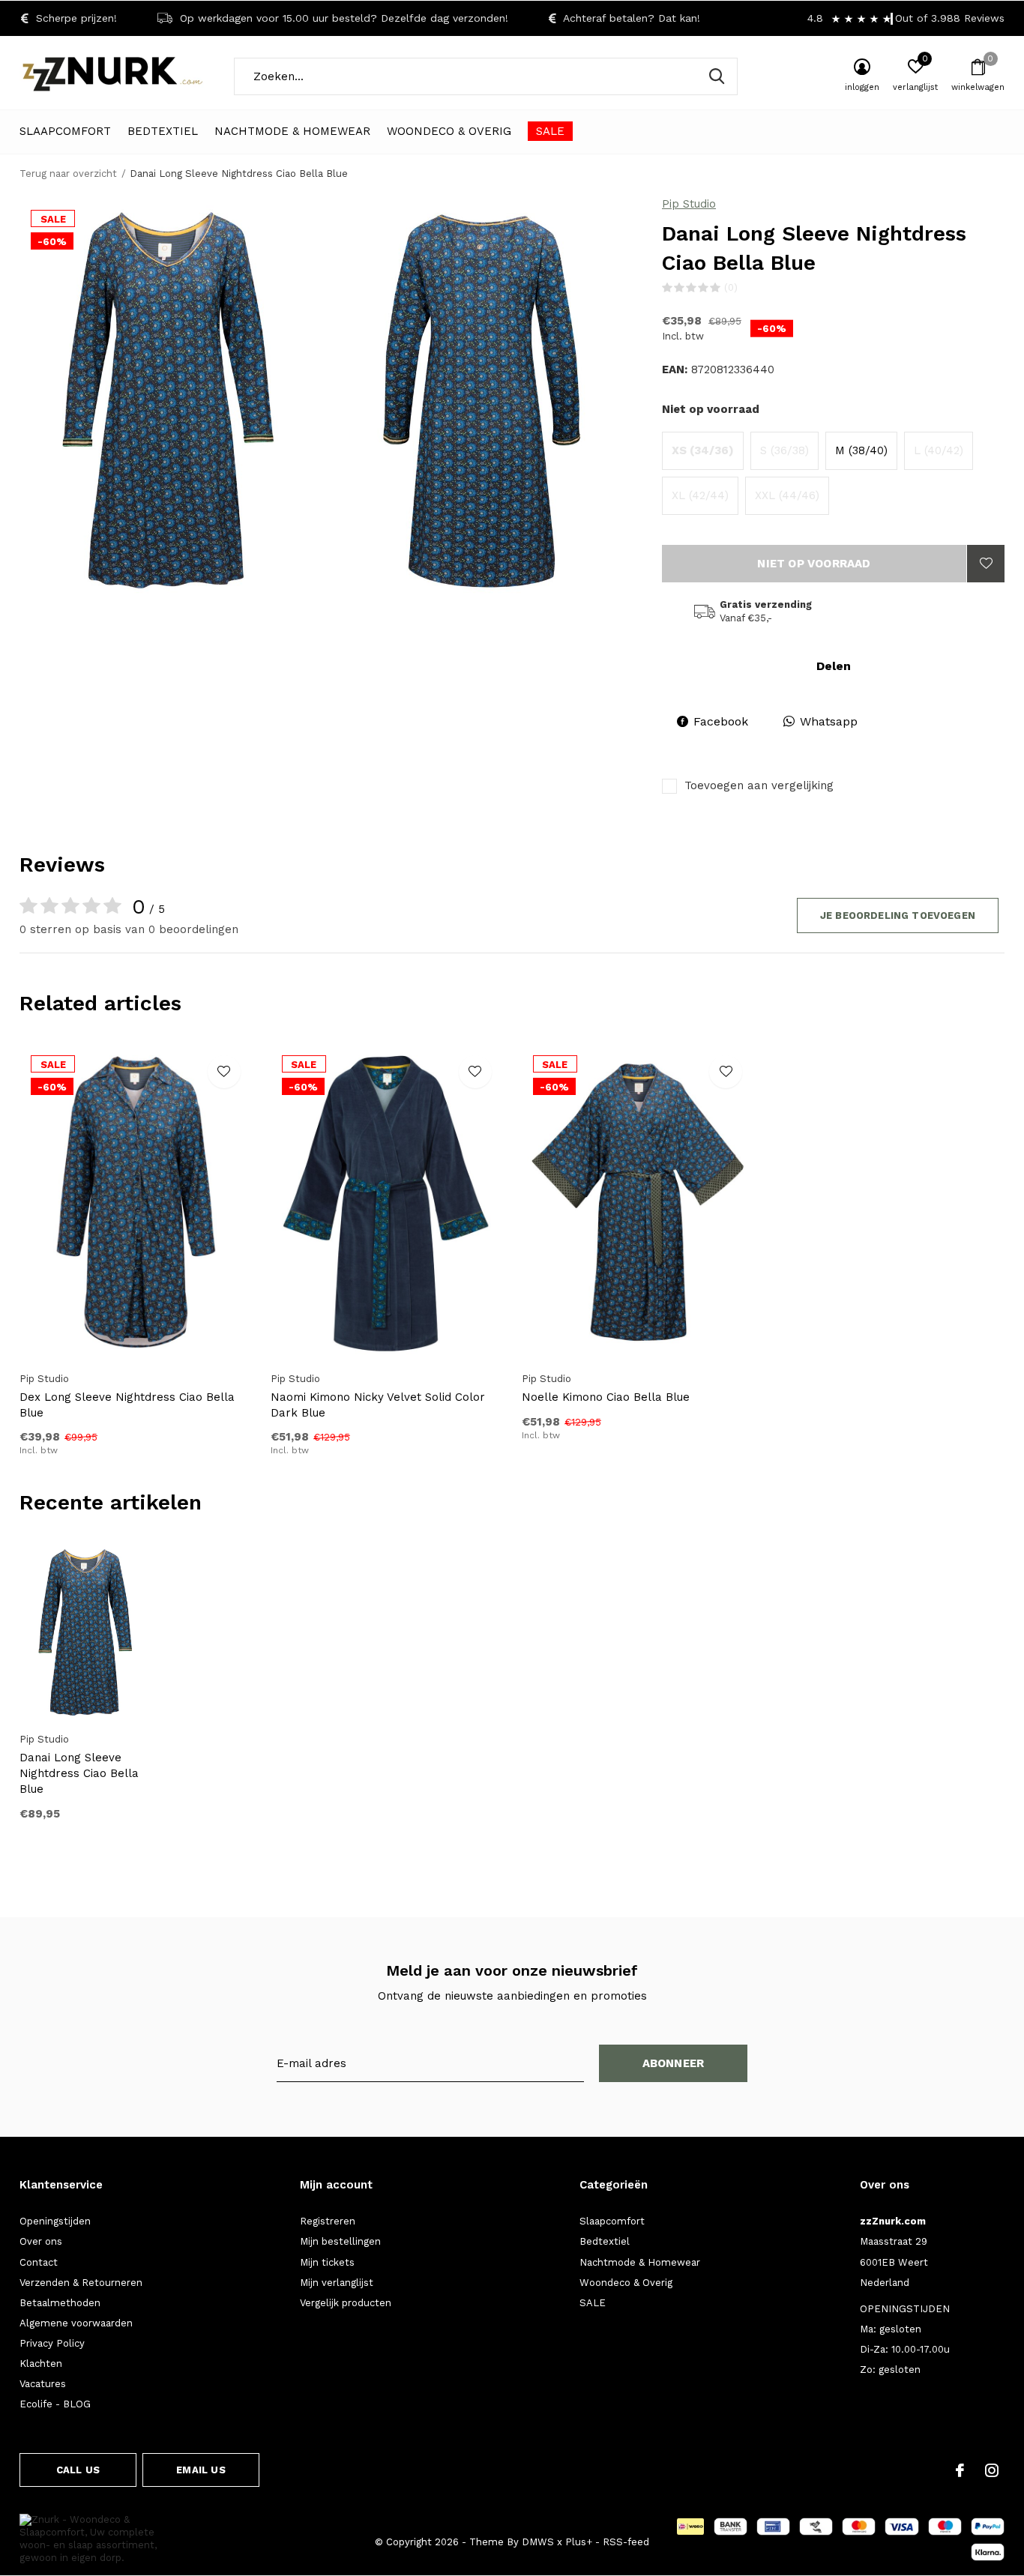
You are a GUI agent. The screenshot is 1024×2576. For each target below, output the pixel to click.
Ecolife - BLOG (55, 2404)
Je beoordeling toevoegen (898, 916)
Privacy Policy (52, 2343)
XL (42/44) (700, 495)
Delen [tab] (834, 666)
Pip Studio (689, 204)
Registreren (328, 2221)
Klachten (41, 2364)
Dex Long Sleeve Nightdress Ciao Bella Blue (127, 1405)
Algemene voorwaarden (76, 2323)
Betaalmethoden (60, 2303)
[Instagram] (992, 2470)
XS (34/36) (703, 450)
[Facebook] (960, 2470)
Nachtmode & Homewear (292, 131)
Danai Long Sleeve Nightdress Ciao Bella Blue (79, 1773)
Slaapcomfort (65, 131)
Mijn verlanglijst (337, 2283)
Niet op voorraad (814, 564)
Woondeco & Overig (449, 131)
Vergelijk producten (346, 2303)
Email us (201, 2470)
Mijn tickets (327, 2262)
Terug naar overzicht (68, 174)
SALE (550, 131)
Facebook (721, 721)
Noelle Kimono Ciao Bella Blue (606, 1397)
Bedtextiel (163, 131)
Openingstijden (55, 2221)
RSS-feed (626, 2542)
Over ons (41, 2241)
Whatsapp (829, 721)
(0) (731, 287)
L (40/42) (939, 450)
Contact (39, 2262)
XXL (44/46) (787, 495)
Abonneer (674, 2063)
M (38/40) (861, 450)
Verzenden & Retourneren (81, 2283)
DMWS (538, 2542)
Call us (78, 2470)
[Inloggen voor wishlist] (986, 564)
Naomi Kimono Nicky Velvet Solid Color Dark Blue (378, 1405)
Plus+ (579, 2542)
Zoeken (717, 76)
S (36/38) (784, 450)
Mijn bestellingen (340, 2241)
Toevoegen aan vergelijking (759, 785)
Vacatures (43, 2384)
